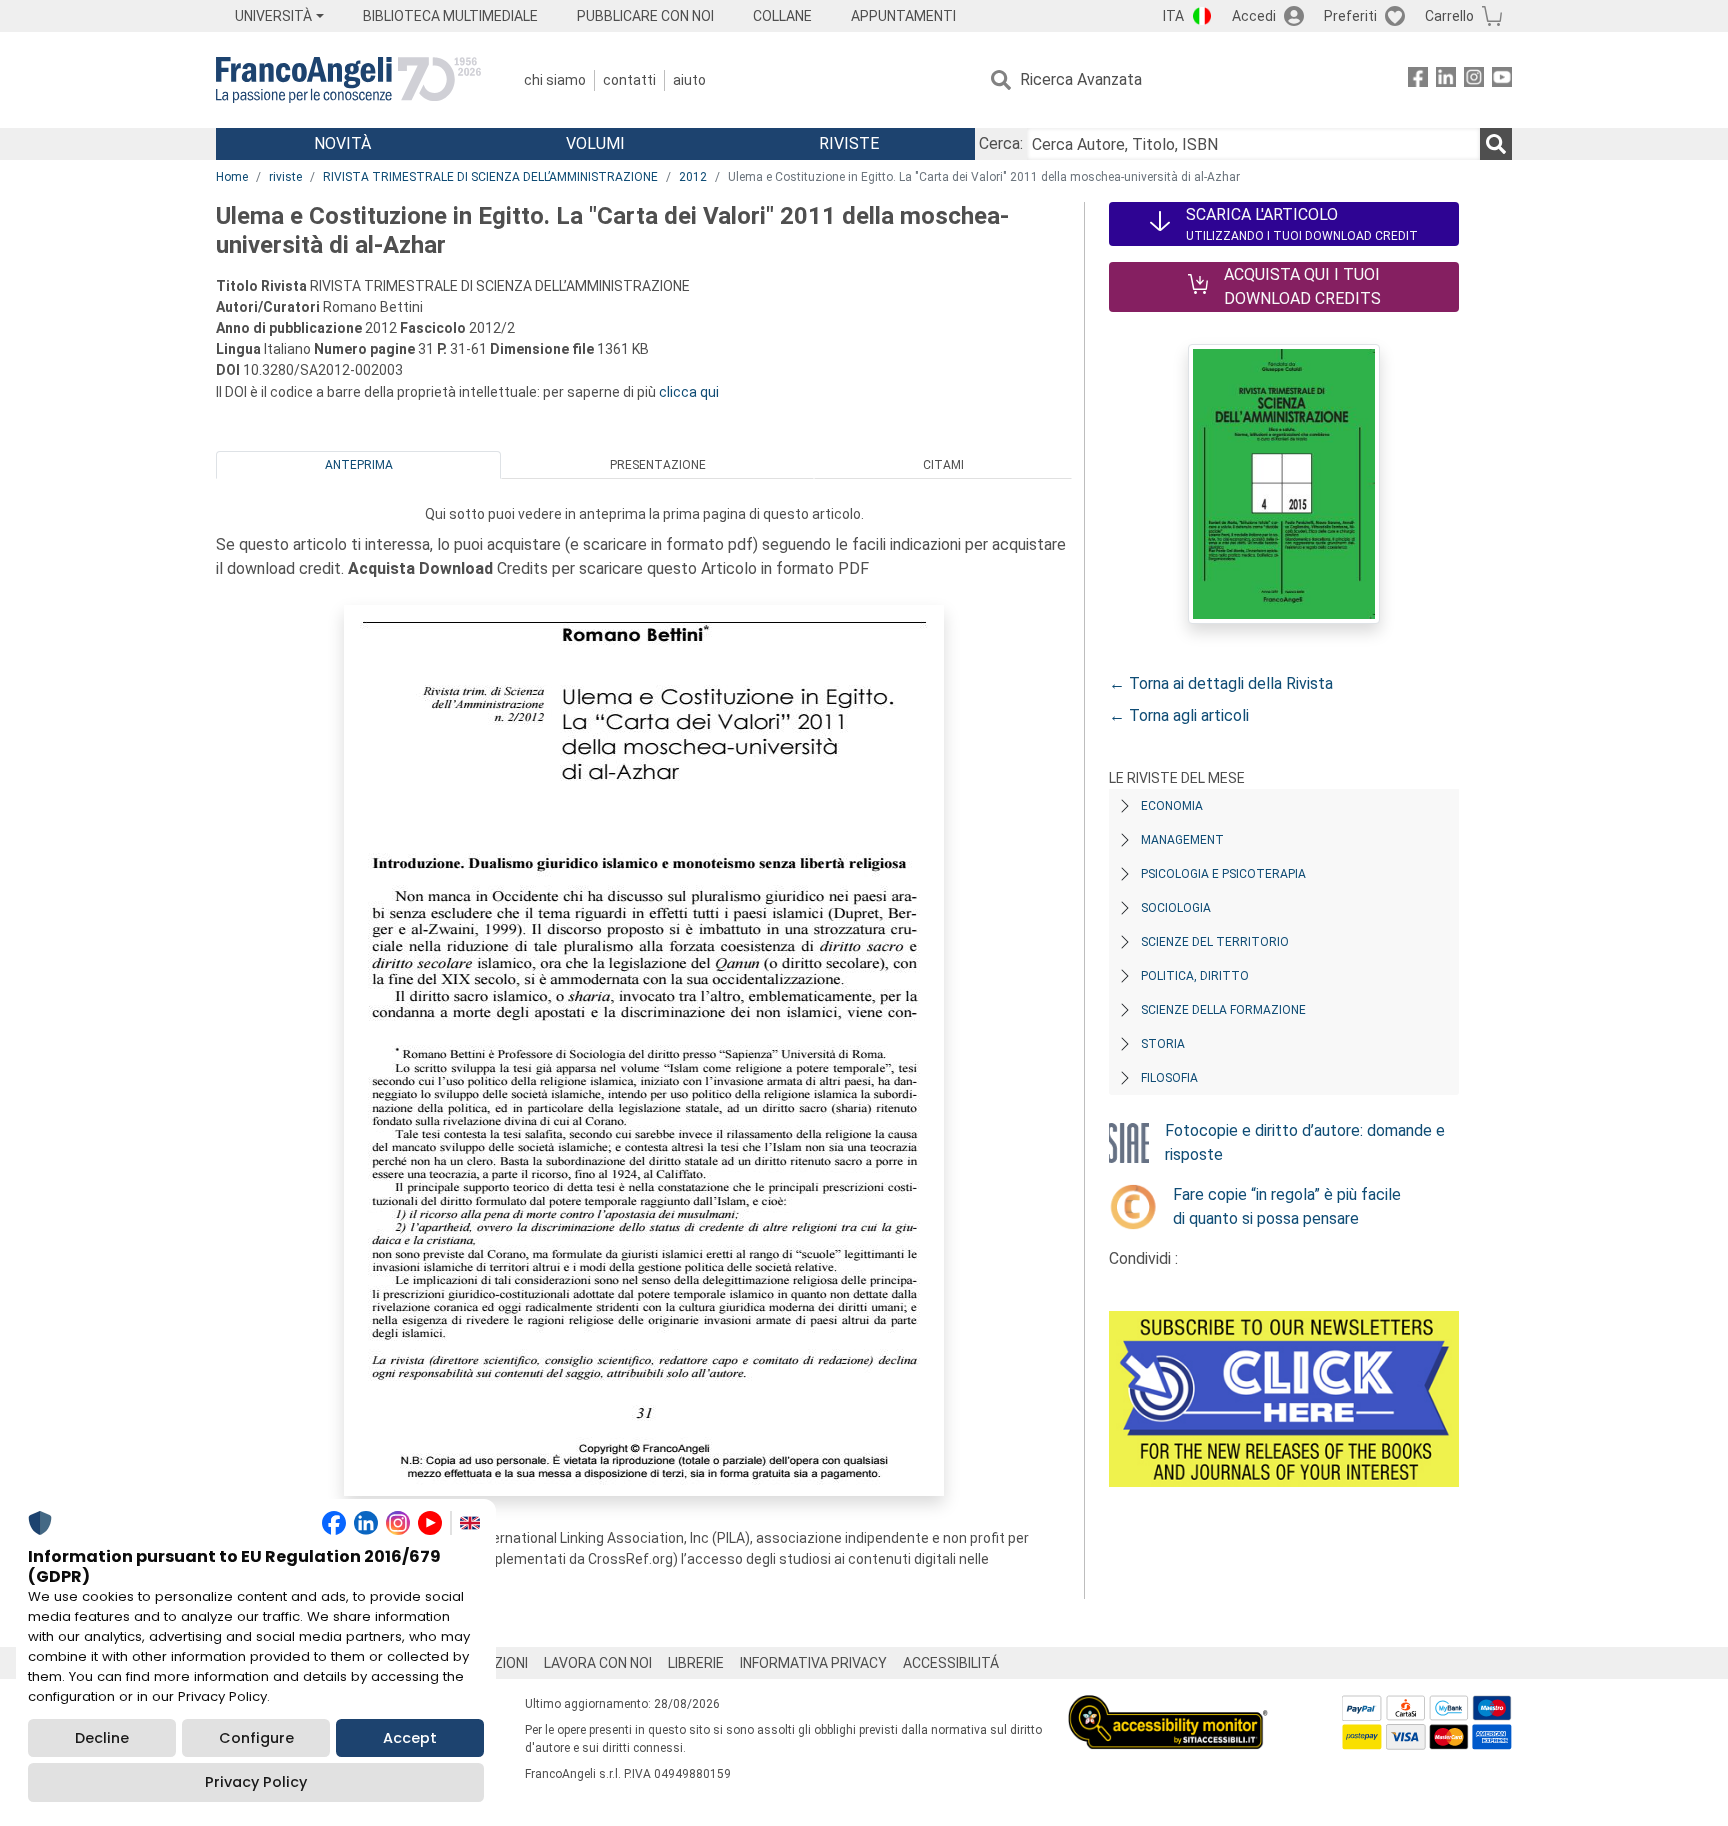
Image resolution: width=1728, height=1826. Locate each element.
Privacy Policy (256, 1782)
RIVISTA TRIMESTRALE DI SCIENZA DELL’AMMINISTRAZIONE (490, 177)
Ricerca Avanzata (1081, 79)
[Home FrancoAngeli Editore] (348, 80)
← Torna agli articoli (1179, 715)
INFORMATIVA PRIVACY (813, 1663)
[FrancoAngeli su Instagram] (1474, 80)
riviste (285, 177)
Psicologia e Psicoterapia (1223, 874)
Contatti (629, 80)
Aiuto (689, 80)
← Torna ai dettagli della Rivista (1221, 683)
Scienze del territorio (1215, 942)
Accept (410, 1738)
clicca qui (689, 392)
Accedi (1254, 16)
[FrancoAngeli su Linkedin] (1446, 80)
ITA (1173, 16)
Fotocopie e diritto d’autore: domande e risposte (1305, 1142)
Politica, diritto (1195, 976)
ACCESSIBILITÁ (951, 1663)
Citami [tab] (943, 465)
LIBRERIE (696, 1663)
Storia (1163, 1044)
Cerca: (1001, 143)
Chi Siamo (555, 80)
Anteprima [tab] (359, 465)
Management (1182, 840)
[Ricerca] (1496, 144)
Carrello (1449, 16)
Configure (256, 1738)
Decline (102, 1738)
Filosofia (1169, 1078)
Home (232, 177)
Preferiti (1350, 16)
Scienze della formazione (1223, 1010)
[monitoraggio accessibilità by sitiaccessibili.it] (1168, 1706)
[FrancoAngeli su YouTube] (1502, 80)
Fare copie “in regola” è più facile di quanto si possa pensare (1287, 1206)
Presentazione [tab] (658, 465)
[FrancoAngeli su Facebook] (1418, 80)
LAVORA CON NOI (598, 1663)
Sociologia (1176, 908)
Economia (1172, 806)
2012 (693, 177)
